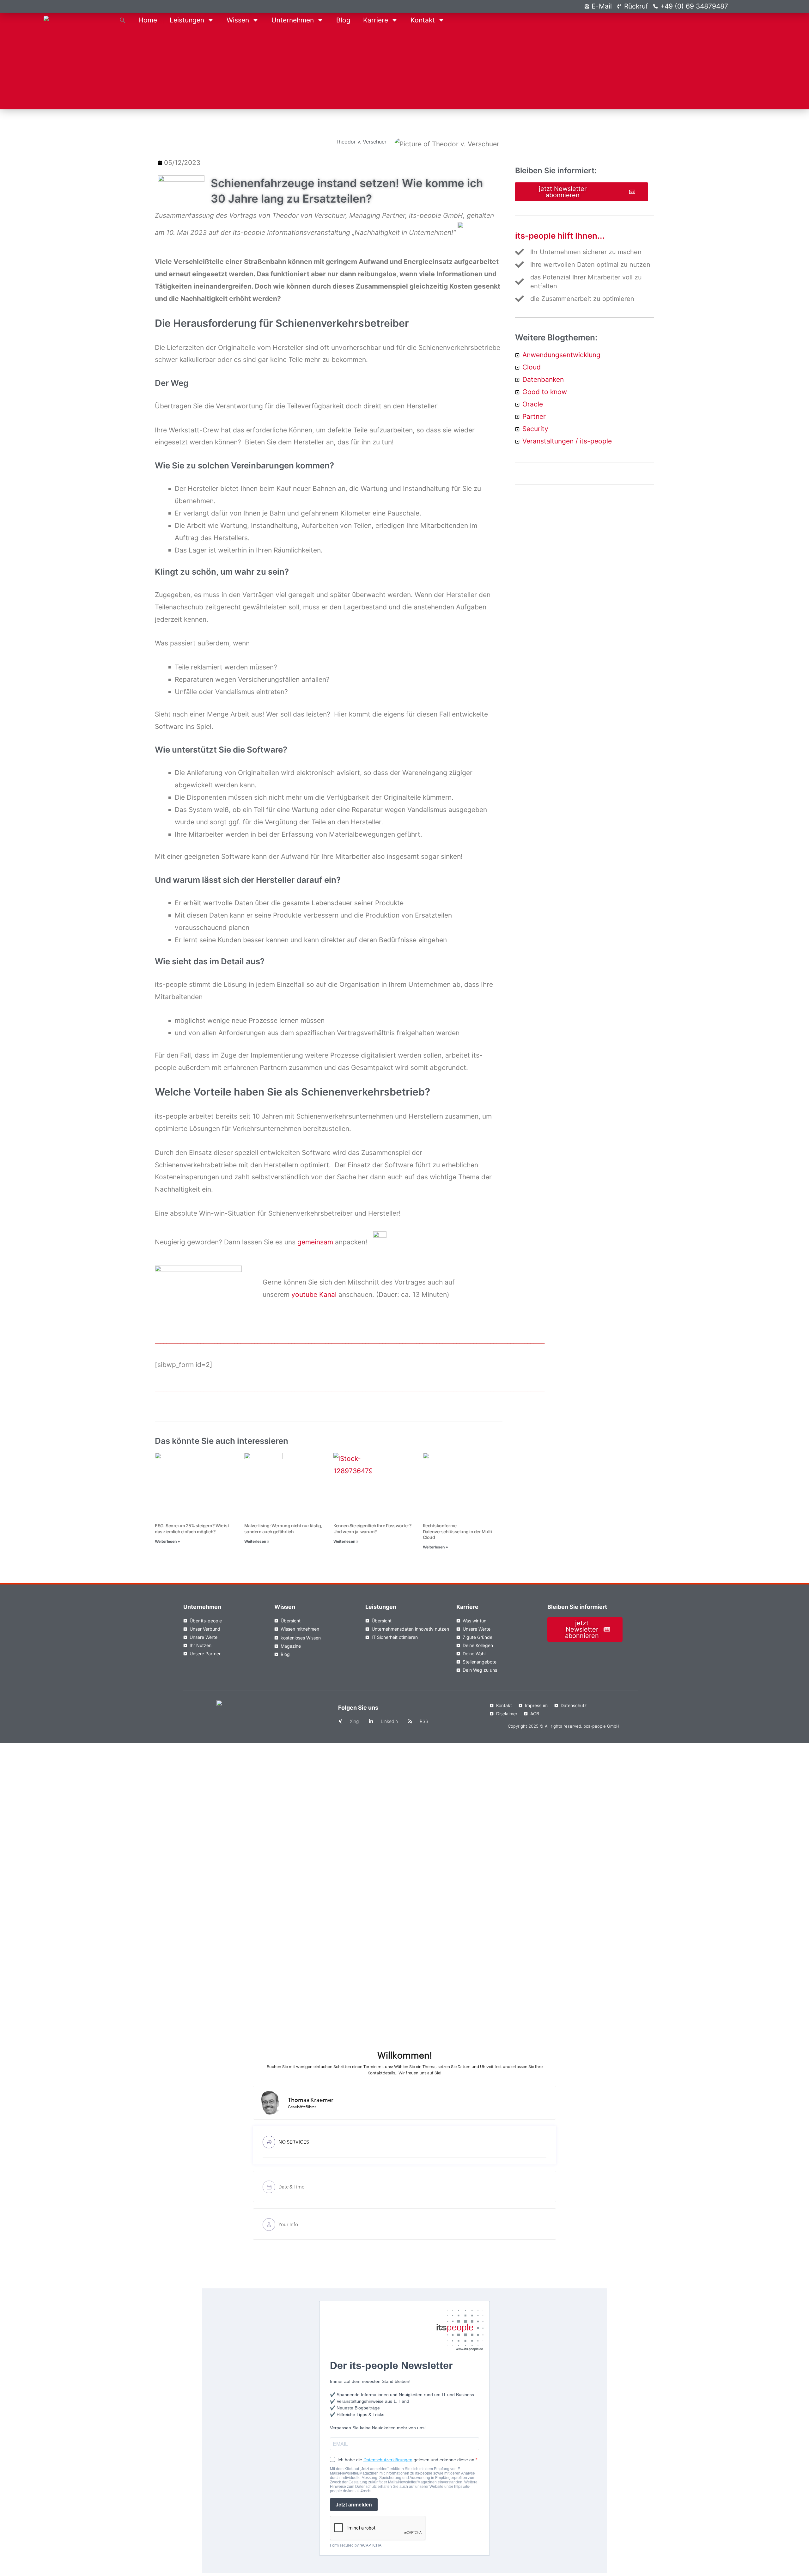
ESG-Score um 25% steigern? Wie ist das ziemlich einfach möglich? (192, 1528)
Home (148, 20)
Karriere (376, 20)
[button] (123, 20)
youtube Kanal (315, 1294)
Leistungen (187, 20)
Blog (343, 20)
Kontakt (423, 20)
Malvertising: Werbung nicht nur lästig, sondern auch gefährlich (283, 1528)
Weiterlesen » (167, 1541)
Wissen (238, 20)
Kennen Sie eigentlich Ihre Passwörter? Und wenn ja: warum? (372, 1528)
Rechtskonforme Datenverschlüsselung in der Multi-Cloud (458, 1531)
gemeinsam (316, 1242)
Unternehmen (293, 20)
